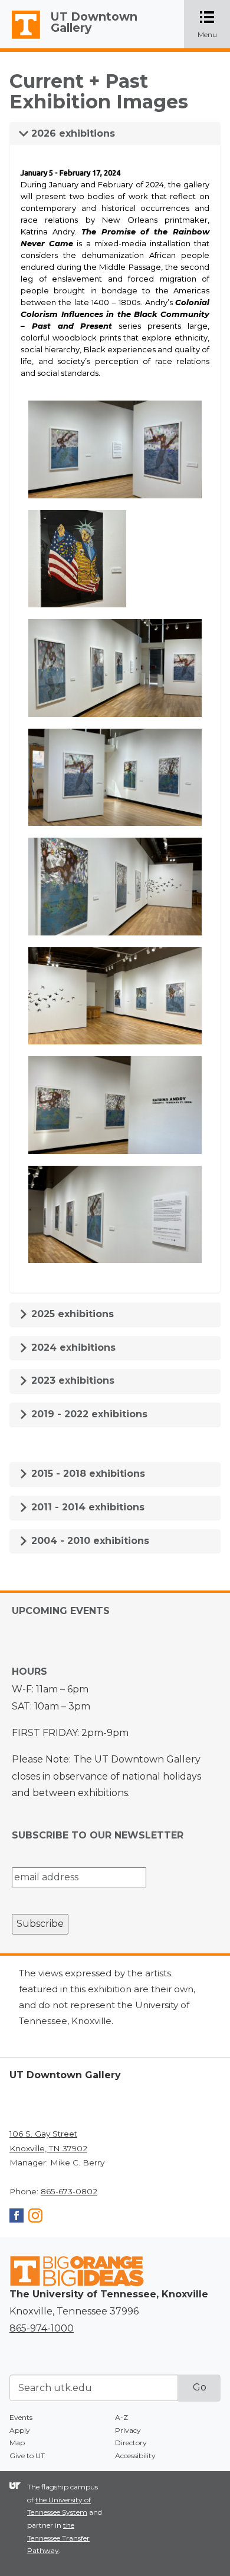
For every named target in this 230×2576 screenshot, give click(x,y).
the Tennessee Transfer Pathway (58, 2538)
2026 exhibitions (72, 133)
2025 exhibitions (71, 1314)
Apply (20, 2430)
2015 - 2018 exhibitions (87, 1474)
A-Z (121, 2417)
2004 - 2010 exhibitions (89, 1541)
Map (17, 2443)
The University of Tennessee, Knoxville (21, 39)
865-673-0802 (69, 2191)
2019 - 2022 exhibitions (88, 1414)
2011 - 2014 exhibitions (86, 1507)
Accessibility (135, 2456)
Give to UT (27, 2456)
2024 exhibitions (72, 1347)
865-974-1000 (42, 2328)
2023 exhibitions (71, 1380)
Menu (214, 25)
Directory (131, 2443)
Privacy (128, 2430)
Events (21, 2417)
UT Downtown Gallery (94, 22)
